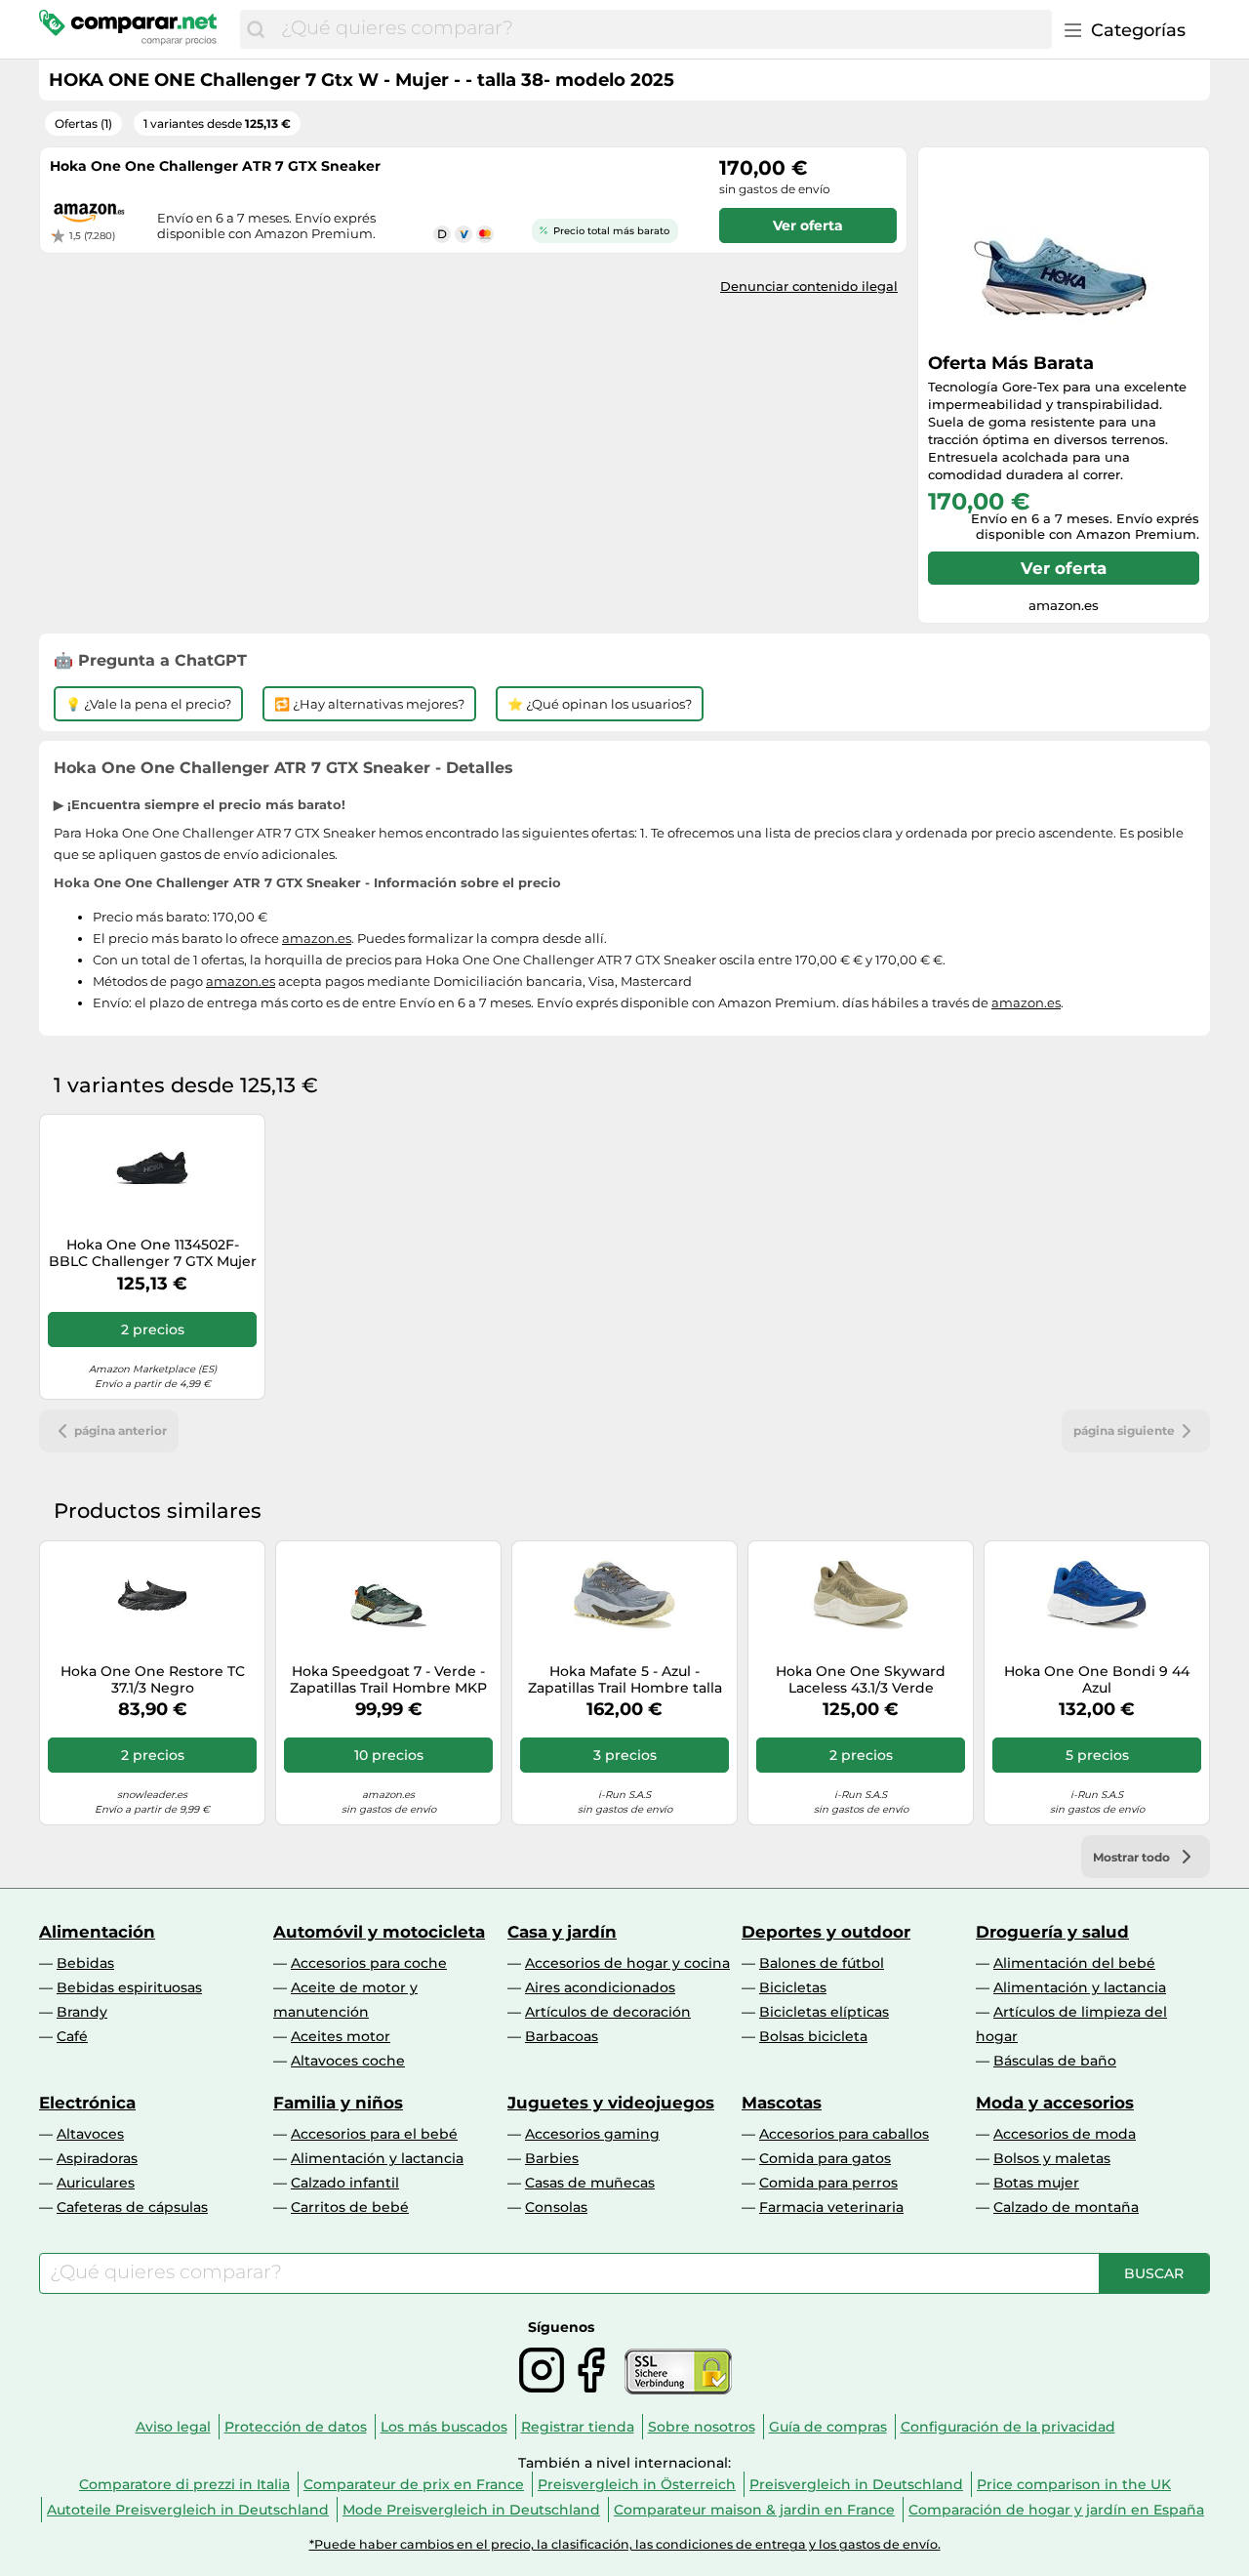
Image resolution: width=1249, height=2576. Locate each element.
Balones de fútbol (822, 1963)
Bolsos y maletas (1052, 2158)
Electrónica (87, 2103)
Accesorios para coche (369, 1963)
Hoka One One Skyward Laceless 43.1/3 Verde (861, 1680)
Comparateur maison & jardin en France (754, 2510)
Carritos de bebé (350, 2207)
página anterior (121, 1431)
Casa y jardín (562, 1932)
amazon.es (317, 938)
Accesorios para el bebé (374, 2134)
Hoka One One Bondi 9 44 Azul (1097, 1680)
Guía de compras (828, 2427)
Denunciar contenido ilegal (809, 286)
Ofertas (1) (83, 123)
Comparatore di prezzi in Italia (184, 2484)
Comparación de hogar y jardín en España (1056, 2510)
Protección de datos (296, 2427)
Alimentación (97, 1932)
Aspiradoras (97, 2158)
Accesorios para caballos (844, 2134)
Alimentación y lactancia (1080, 1987)
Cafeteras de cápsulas (132, 2207)
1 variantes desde (217, 123)
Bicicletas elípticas (824, 2012)
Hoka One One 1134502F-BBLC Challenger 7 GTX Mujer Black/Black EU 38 (153, 1253)
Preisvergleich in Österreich (637, 2484)
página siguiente (1124, 1431)
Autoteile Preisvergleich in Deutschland (188, 2510)
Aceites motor (341, 2036)
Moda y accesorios (1055, 2103)
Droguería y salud (1052, 1932)
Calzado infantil (345, 2183)
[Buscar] (256, 29)
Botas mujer (1036, 2183)
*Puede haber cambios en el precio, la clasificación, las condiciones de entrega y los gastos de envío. (625, 2544)
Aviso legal (173, 2427)
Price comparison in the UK (1074, 2484)
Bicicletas (793, 1987)
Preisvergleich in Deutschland (856, 2484)
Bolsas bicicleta (813, 2036)
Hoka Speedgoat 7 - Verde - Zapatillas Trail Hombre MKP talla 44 (388, 1680)
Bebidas (85, 1963)
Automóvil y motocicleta (379, 1932)
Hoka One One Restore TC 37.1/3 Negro (153, 1680)
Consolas (556, 2207)
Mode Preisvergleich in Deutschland (471, 2510)
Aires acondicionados (600, 1987)
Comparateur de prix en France (414, 2484)
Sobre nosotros (702, 2427)
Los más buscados (444, 2427)
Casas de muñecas (590, 2183)
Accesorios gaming (592, 2134)
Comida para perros (828, 2183)
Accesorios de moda (1065, 2134)
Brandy (82, 2012)
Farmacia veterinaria (831, 2207)
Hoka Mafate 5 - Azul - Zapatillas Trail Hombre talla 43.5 (625, 1680)
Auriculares (96, 2183)
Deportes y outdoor (826, 1932)
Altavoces (90, 2134)
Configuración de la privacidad (1008, 2427)
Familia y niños (338, 2103)
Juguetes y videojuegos (611, 2103)
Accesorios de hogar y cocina (627, 1963)
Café (72, 2036)
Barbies (552, 2158)
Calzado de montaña (1066, 2207)
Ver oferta (1064, 568)
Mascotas (782, 2103)
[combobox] (662, 29)
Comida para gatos (825, 2158)
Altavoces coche (348, 2061)
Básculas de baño (1055, 2061)
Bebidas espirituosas (129, 1987)
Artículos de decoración (608, 2012)
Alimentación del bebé (1074, 1963)
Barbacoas (562, 2036)
